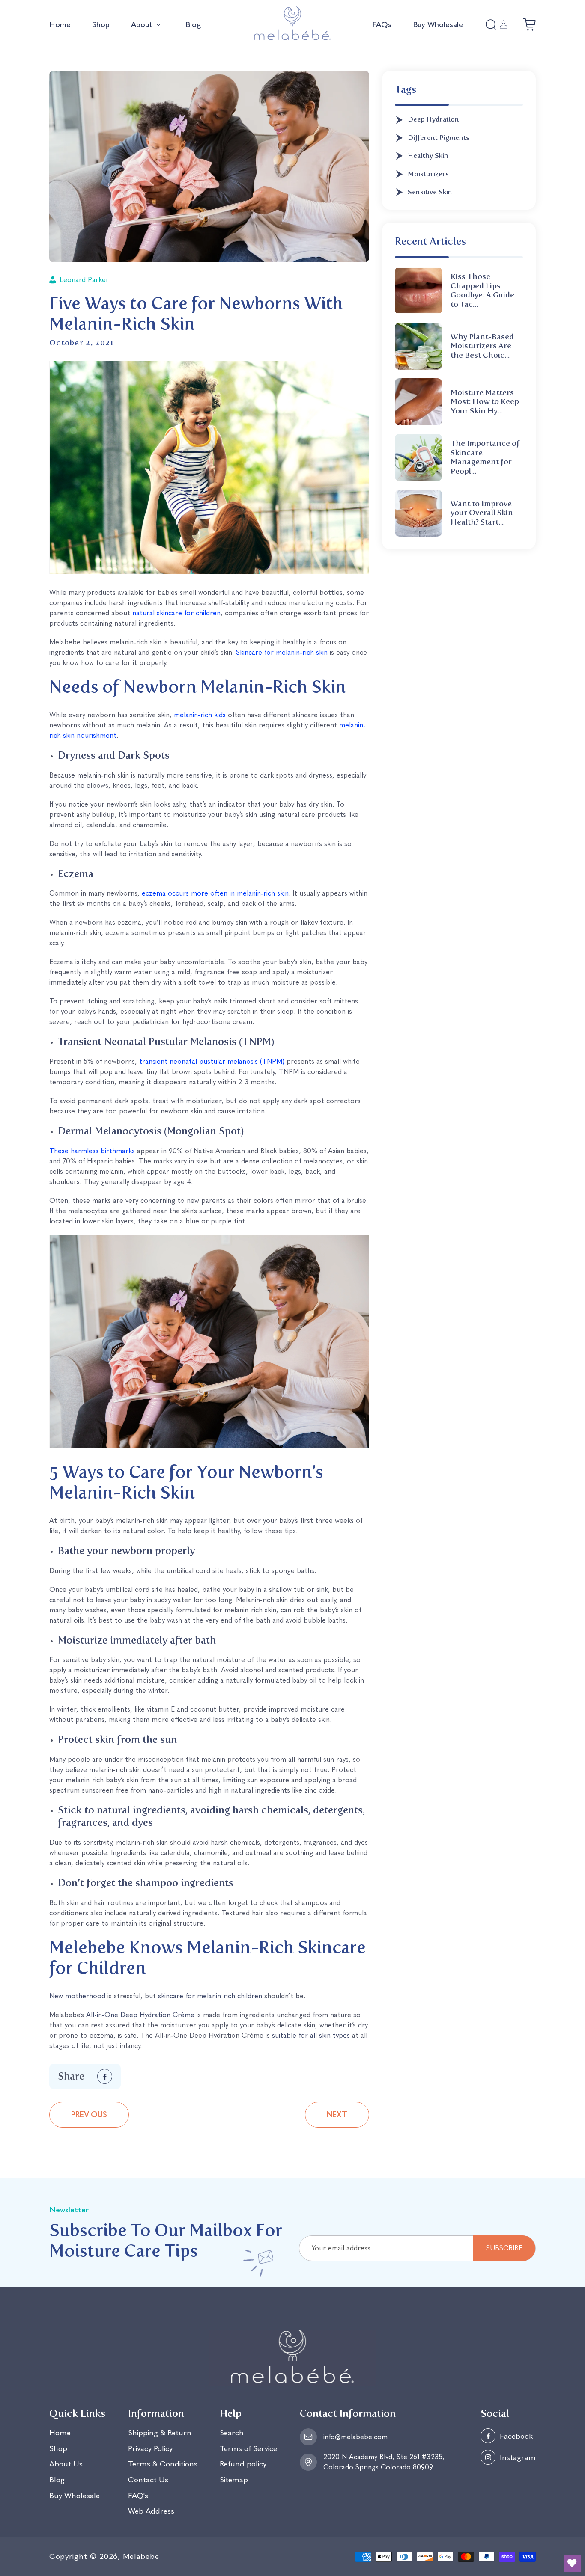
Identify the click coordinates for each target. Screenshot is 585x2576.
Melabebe (141, 2556)
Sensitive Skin (430, 192)
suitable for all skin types (311, 2035)
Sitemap (234, 2480)
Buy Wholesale (75, 2495)
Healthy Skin (428, 156)
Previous (89, 2115)
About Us (66, 2464)
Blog (57, 2480)
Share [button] (71, 2076)
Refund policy (243, 2464)
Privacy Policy (150, 2448)
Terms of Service (248, 2448)
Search (232, 2433)
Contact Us (148, 2480)
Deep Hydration (433, 119)
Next (337, 2115)
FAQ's (138, 2495)
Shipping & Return (160, 2433)
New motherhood (77, 1996)
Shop (58, 2448)
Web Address (151, 2511)
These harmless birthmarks (92, 1151)
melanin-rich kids (200, 715)
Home (60, 2433)
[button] (148, 25)
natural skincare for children (176, 613)
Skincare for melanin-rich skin (282, 652)
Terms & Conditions (163, 2464)
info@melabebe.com (355, 2437)
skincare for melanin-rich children (210, 1996)
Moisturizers (428, 174)
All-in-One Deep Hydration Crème (140, 2015)
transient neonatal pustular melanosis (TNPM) (212, 1061)
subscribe (504, 2248)
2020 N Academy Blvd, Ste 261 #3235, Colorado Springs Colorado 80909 (384, 2462)
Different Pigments (439, 138)
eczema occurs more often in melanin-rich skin (215, 893)
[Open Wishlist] (572, 2563)
